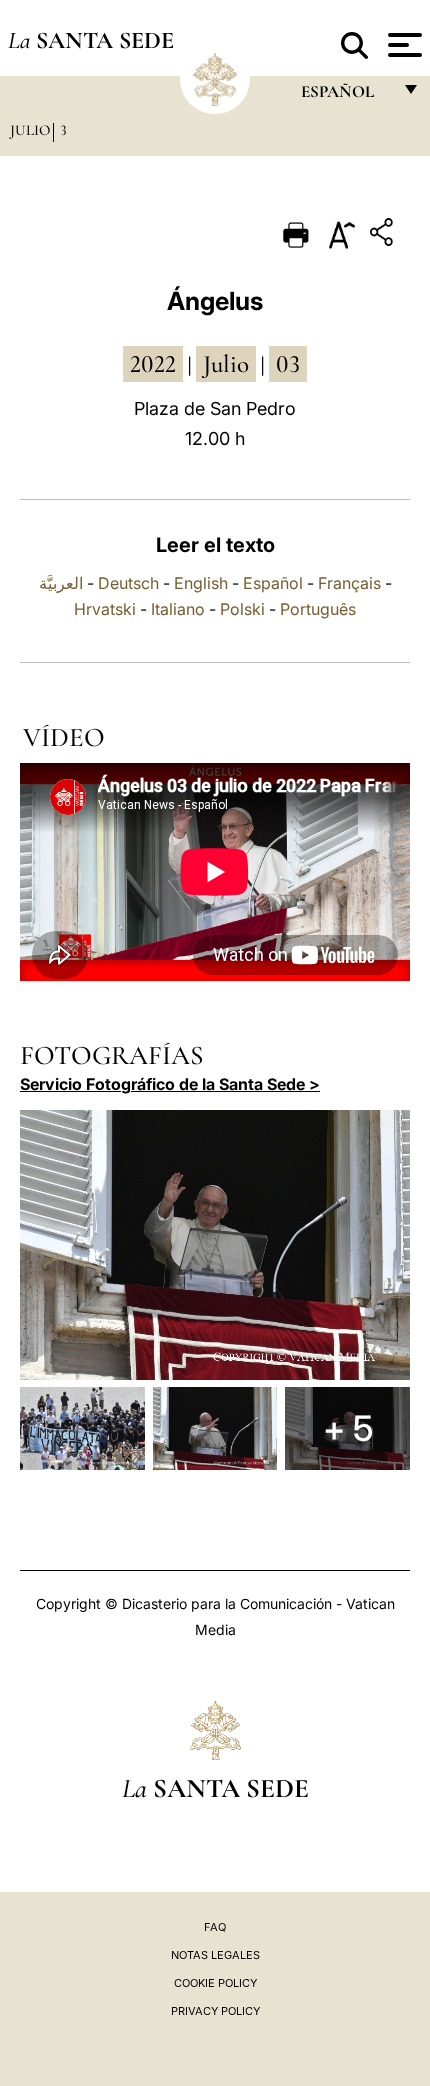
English (201, 583)
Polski (242, 609)
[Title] (384, 235)
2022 (153, 364)
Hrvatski (105, 609)
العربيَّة (61, 583)
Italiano (178, 609)
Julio (30, 130)
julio (226, 364)
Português (318, 609)
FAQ (215, 1927)
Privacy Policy (215, 2011)
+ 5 (348, 1428)
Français (349, 583)
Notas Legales (215, 1955)
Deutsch (128, 583)
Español (273, 583)
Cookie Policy (215, 1983)
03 (288, 364)
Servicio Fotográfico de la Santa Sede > (170, 1084)
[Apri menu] (402, 45)
